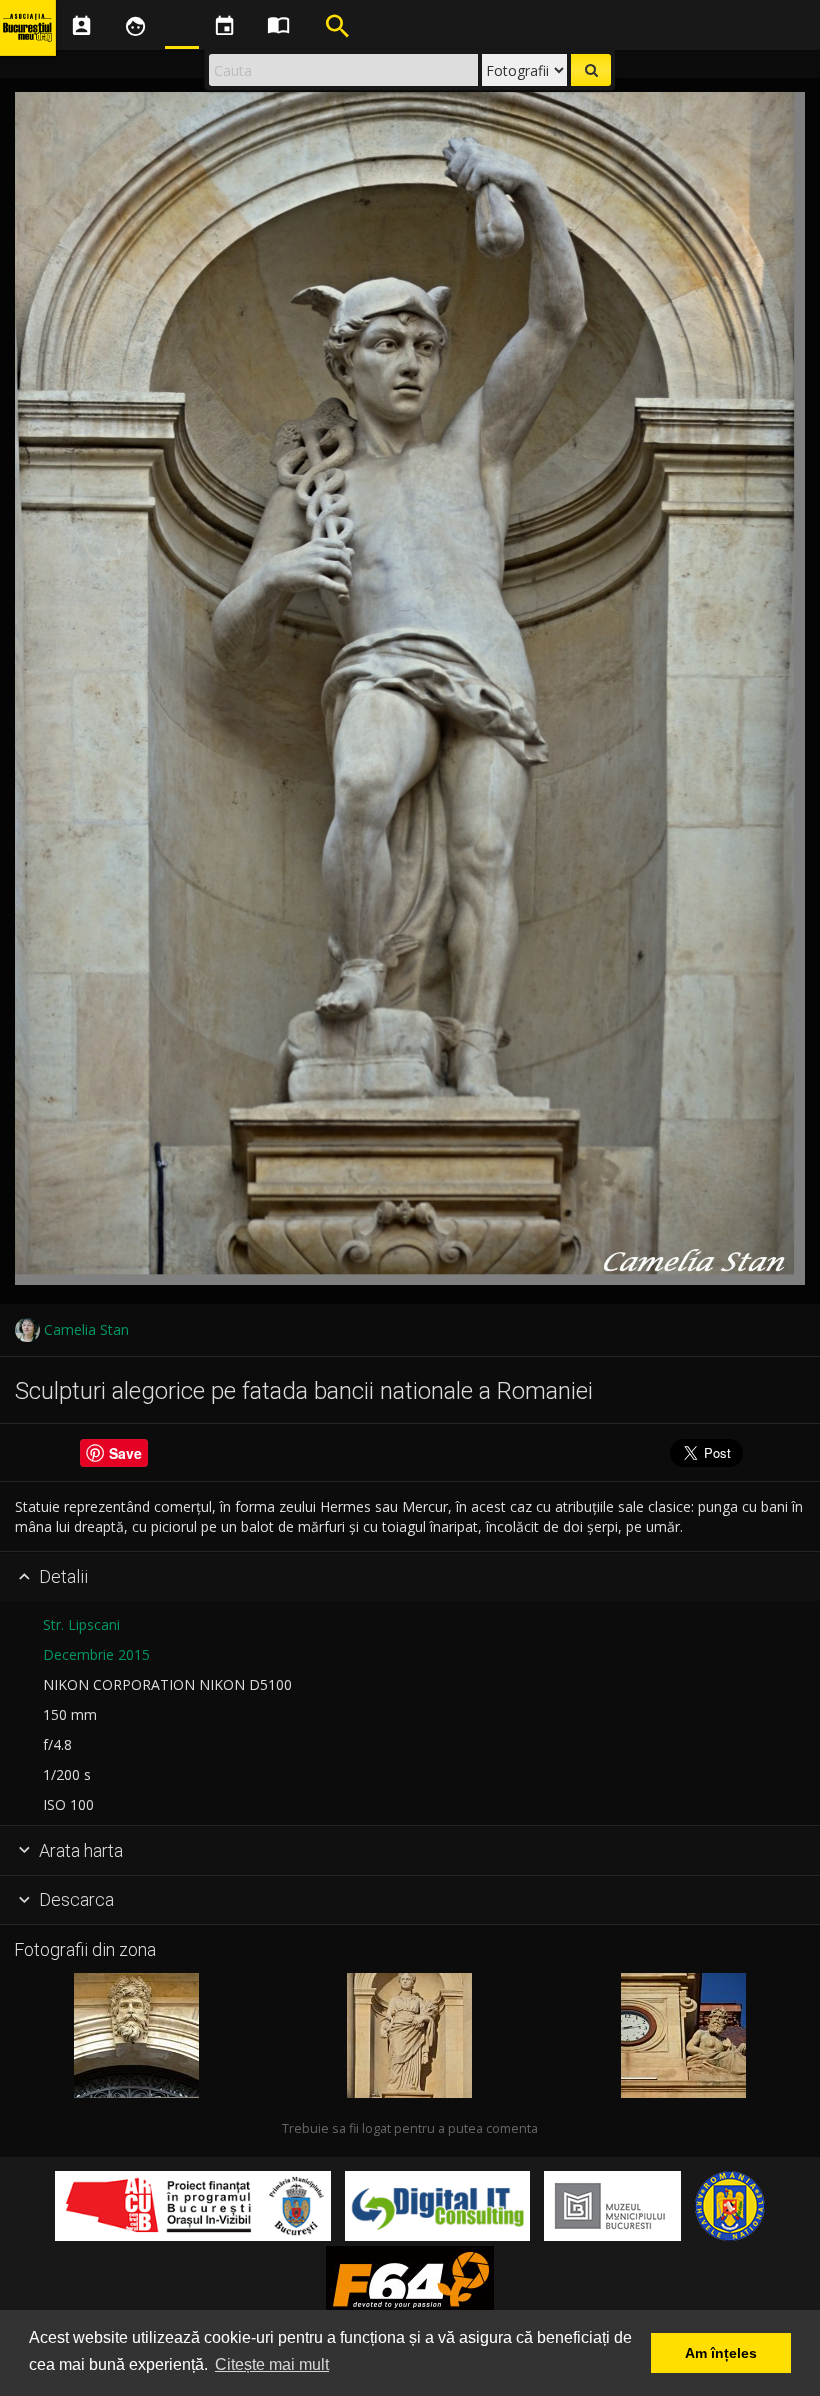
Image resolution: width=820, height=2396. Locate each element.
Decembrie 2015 (96, 1654)
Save (125, 1453)
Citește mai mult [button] (272, 2364)
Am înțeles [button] (721, 2353)
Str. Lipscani (81, 1624)
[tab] (410, 1577)
